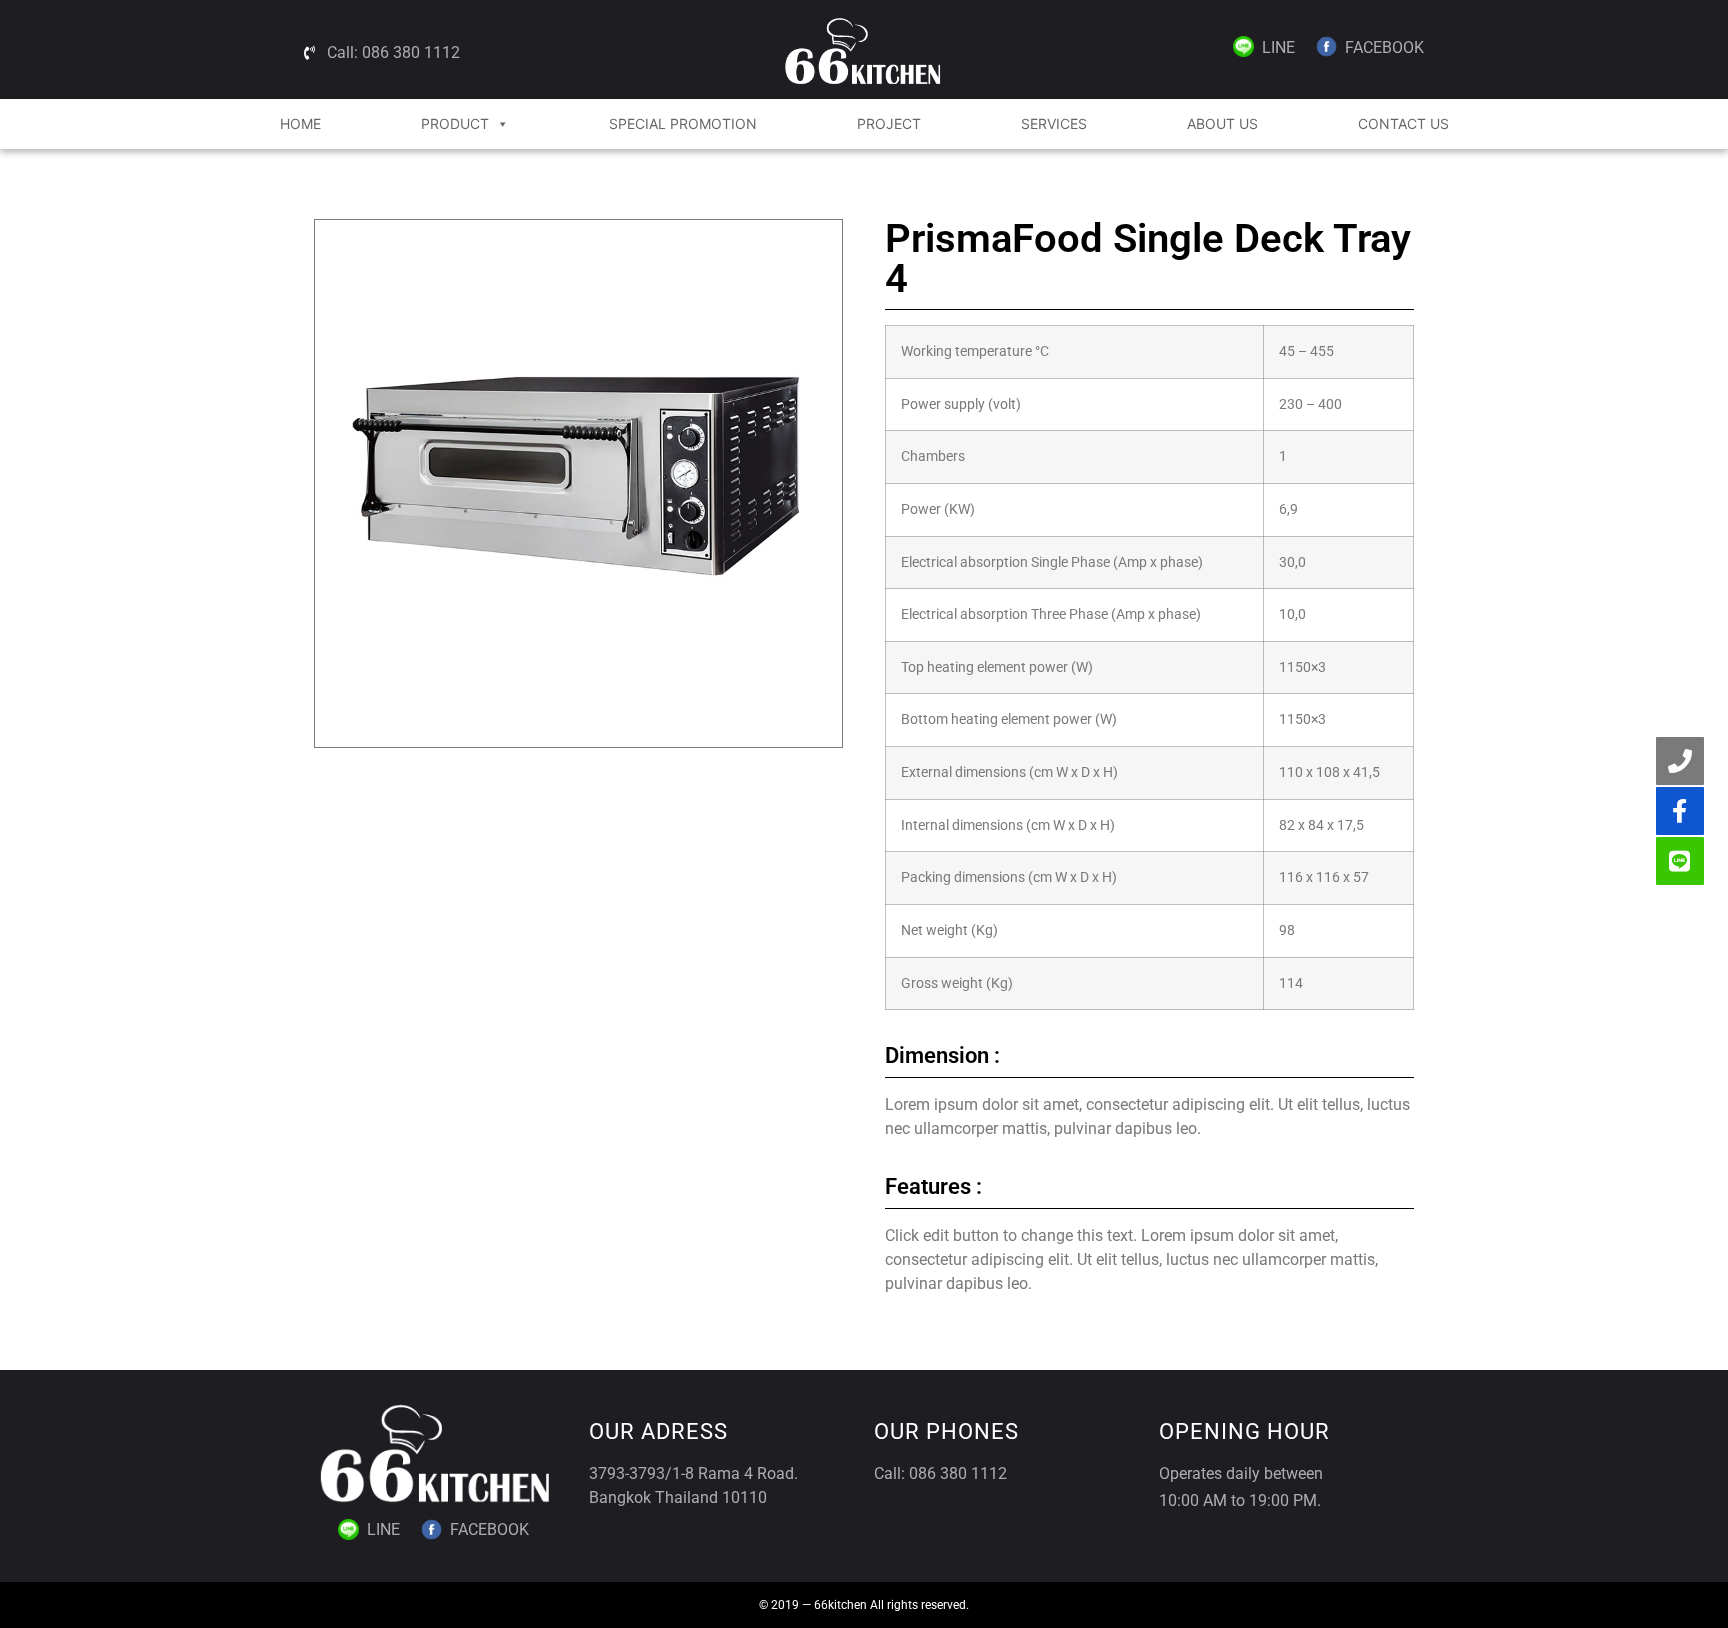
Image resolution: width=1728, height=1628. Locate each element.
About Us (1222, 123)
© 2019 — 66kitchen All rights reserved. (864, 1605)
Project (889, 123)
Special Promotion (683, 123)
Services (1054, 123)
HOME (300, 123)
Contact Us (1403, 123)
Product (455, 123)
